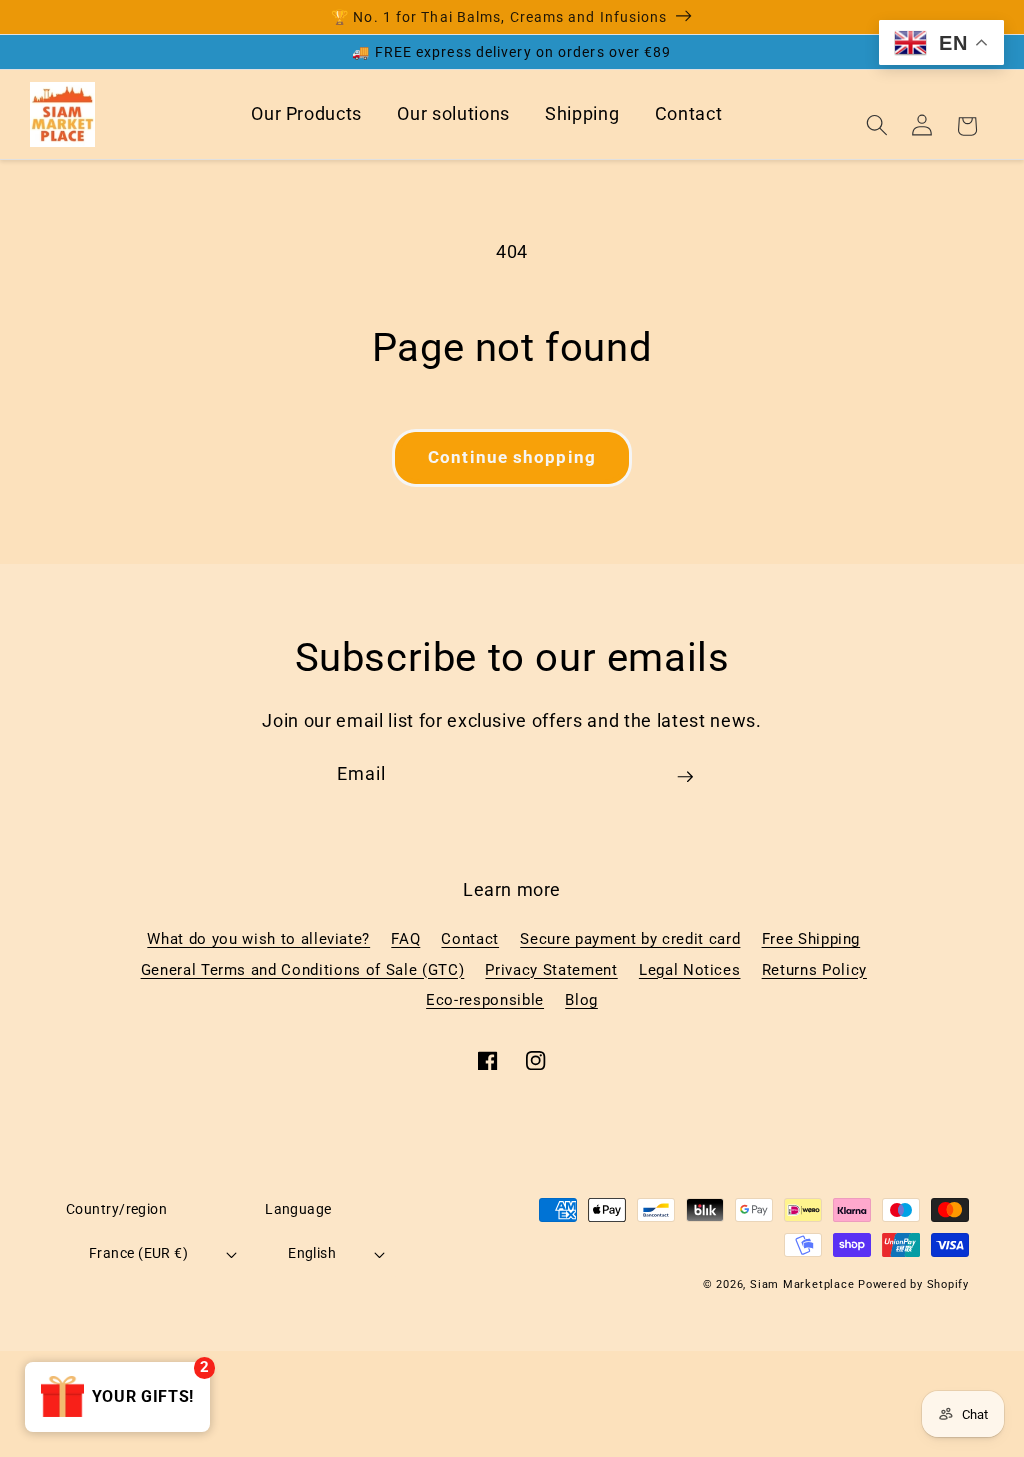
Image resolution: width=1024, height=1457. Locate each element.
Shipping (582, 114)
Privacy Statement (551, 970)
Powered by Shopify (913, 1284)
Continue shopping (512, 457)
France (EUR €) (138, 1253)
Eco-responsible (485, 1000)
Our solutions (453, 114)
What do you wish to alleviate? (258, 939)
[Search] (877, 125)
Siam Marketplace (804, 1284)
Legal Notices (690, 970)
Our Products (306, 114)
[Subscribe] (685, 784)
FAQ (405, 939)
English (312, 1253)
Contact (689, 114)
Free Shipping (811, 939)
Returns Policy (814, 970)
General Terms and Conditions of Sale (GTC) (303, 970)
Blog (581, 1000)
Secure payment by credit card (630, 939)
